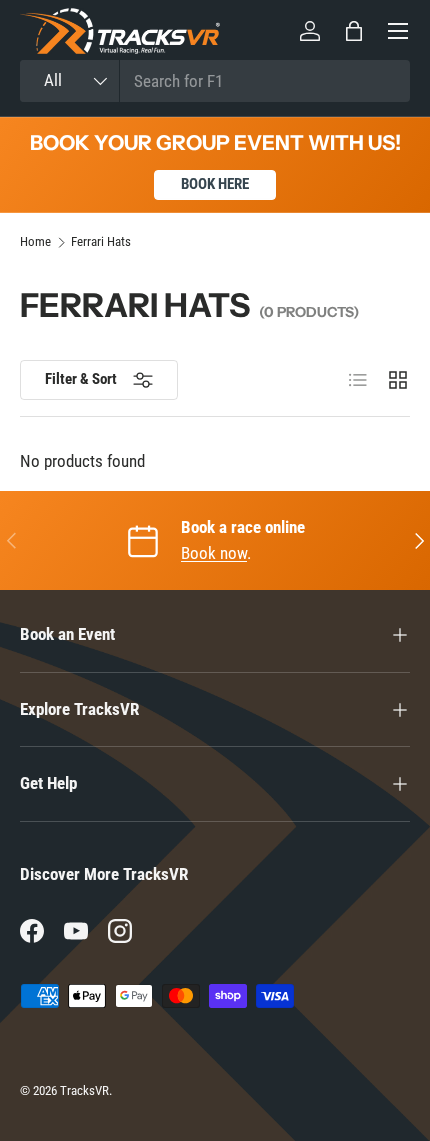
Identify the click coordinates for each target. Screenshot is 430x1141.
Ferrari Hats (101, 242)
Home (35, 242)
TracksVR (84, 1090)
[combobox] (215, 81)
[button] (354, 31)
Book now (214, 553)
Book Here (215, 184)
